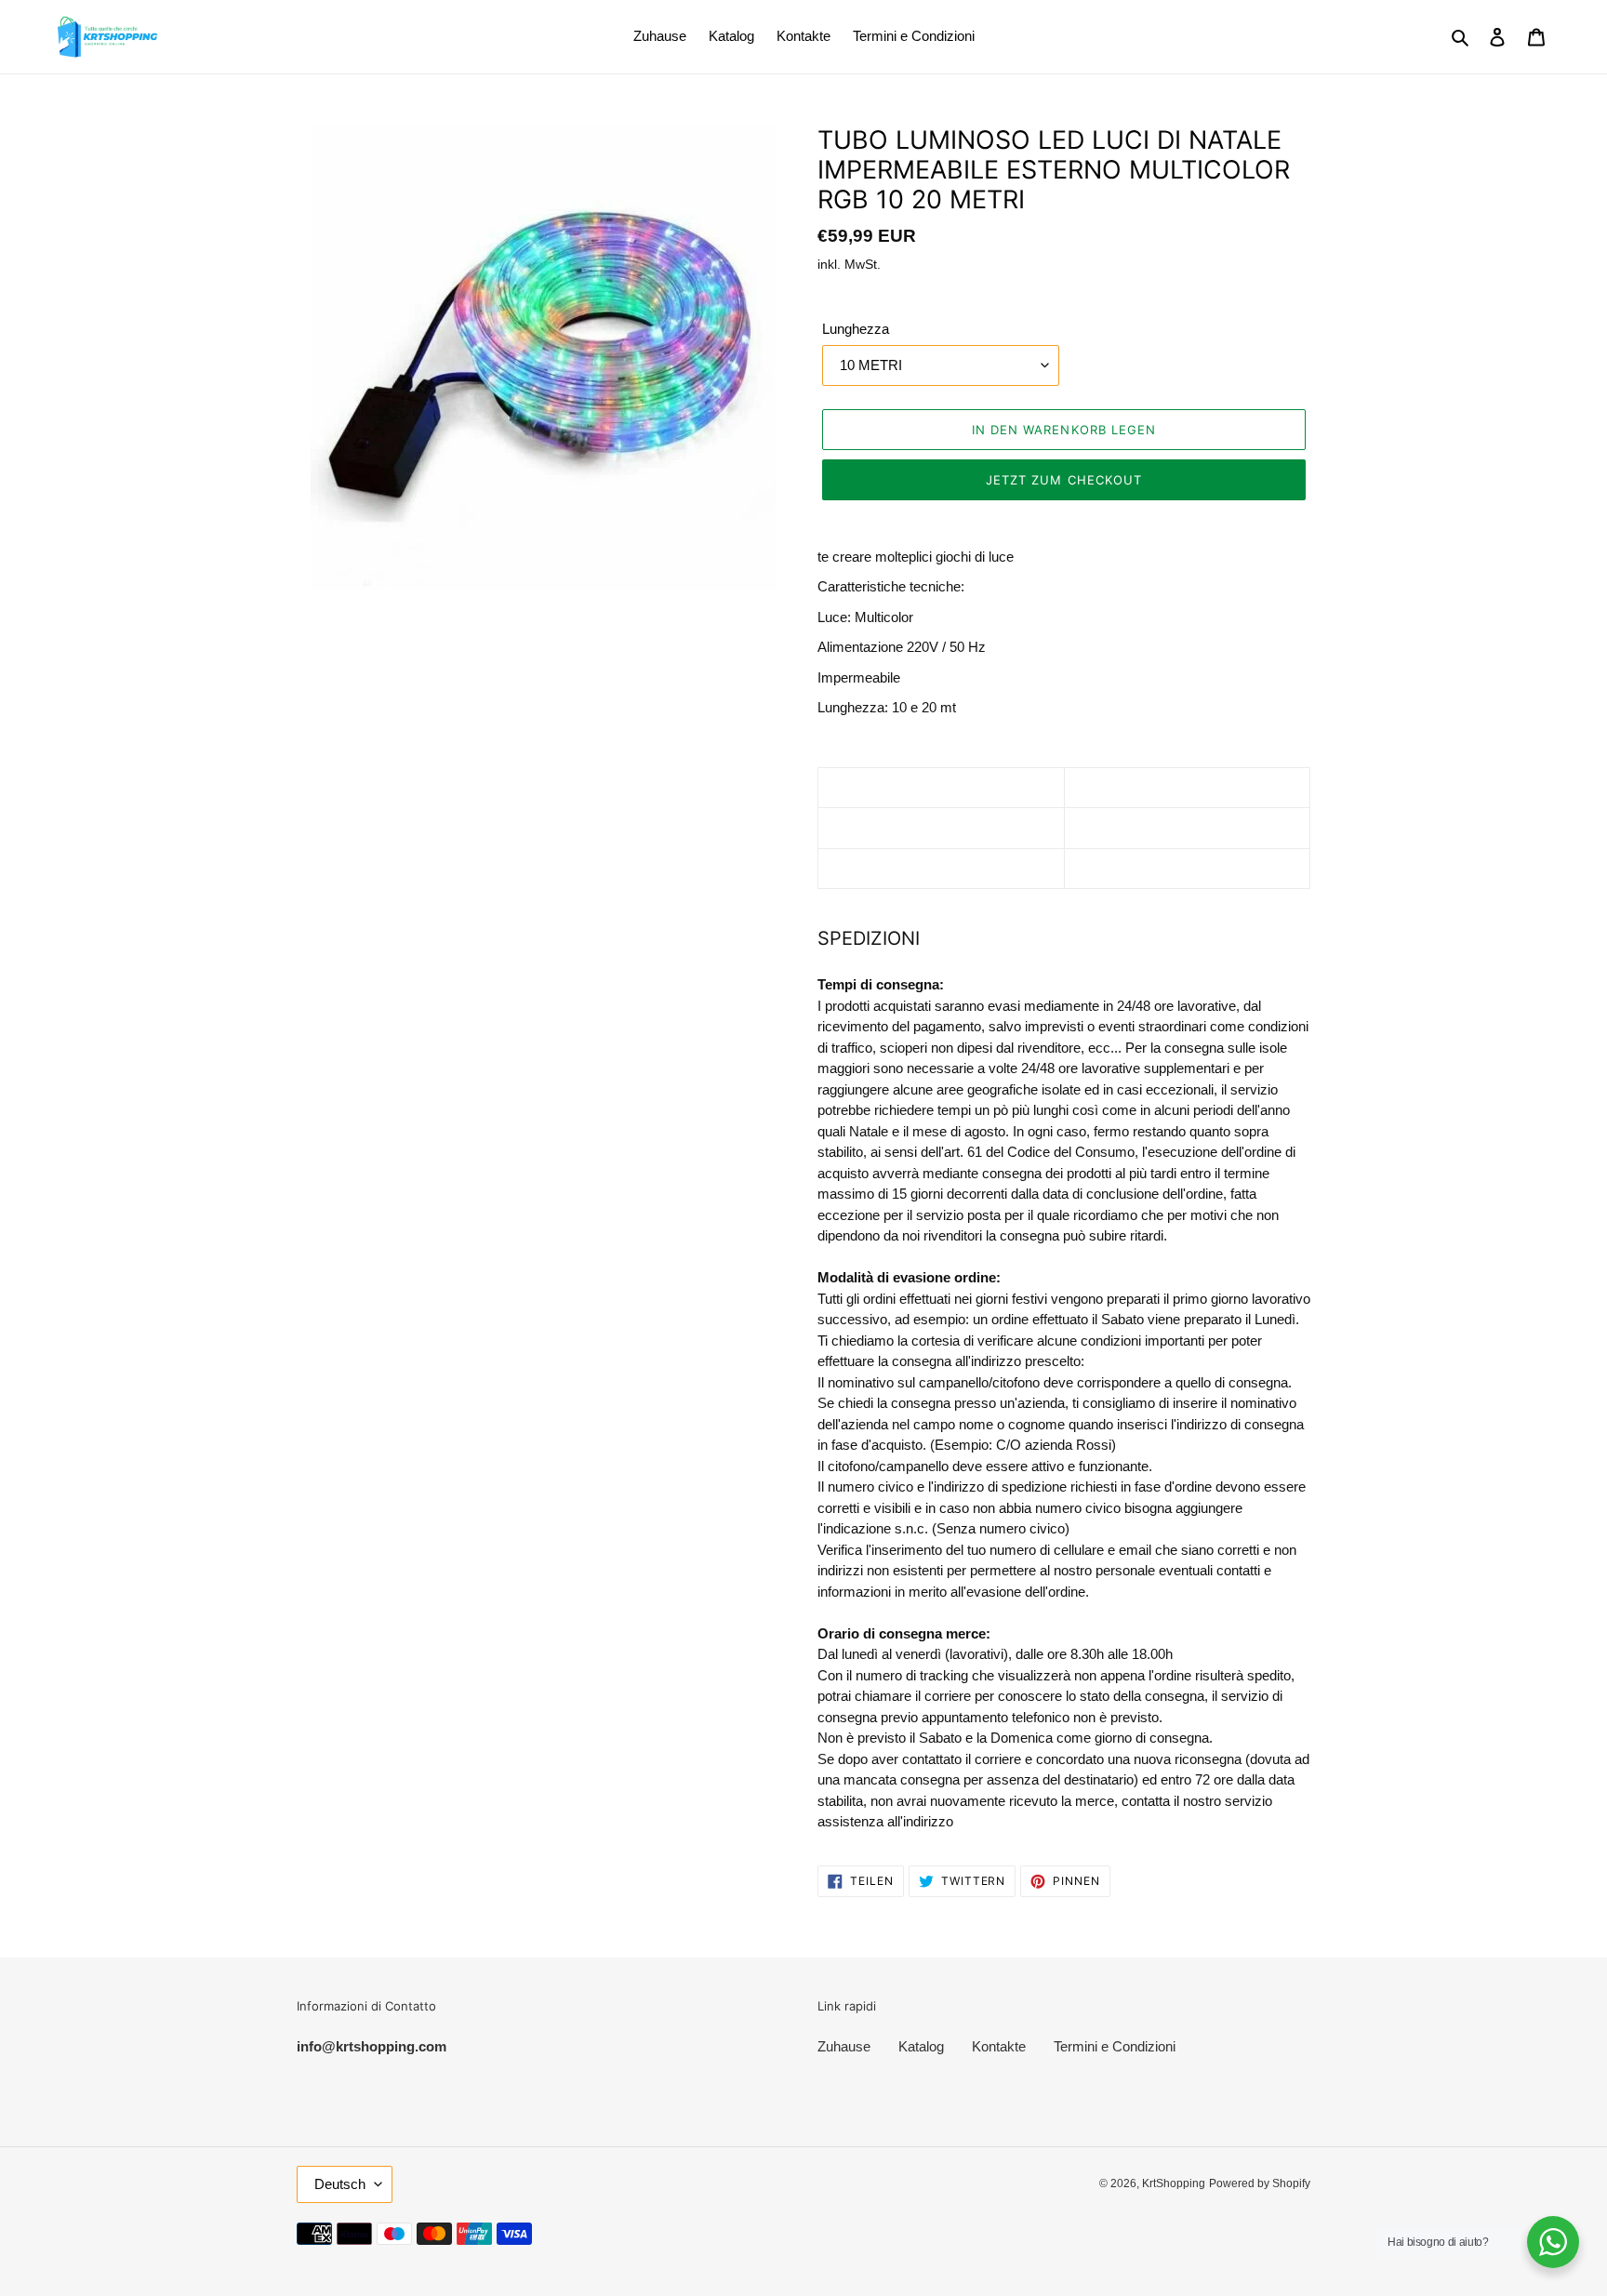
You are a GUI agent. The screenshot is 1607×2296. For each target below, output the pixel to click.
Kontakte (999, 2046)
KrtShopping (1174, 2183)
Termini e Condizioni (1115, 2046)
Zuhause (844, 2046)
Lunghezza (856, 329)
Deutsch (340, 2184)
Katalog (921, 2046)
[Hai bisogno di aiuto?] (1553, 2242)
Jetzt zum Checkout (1064, 480)
